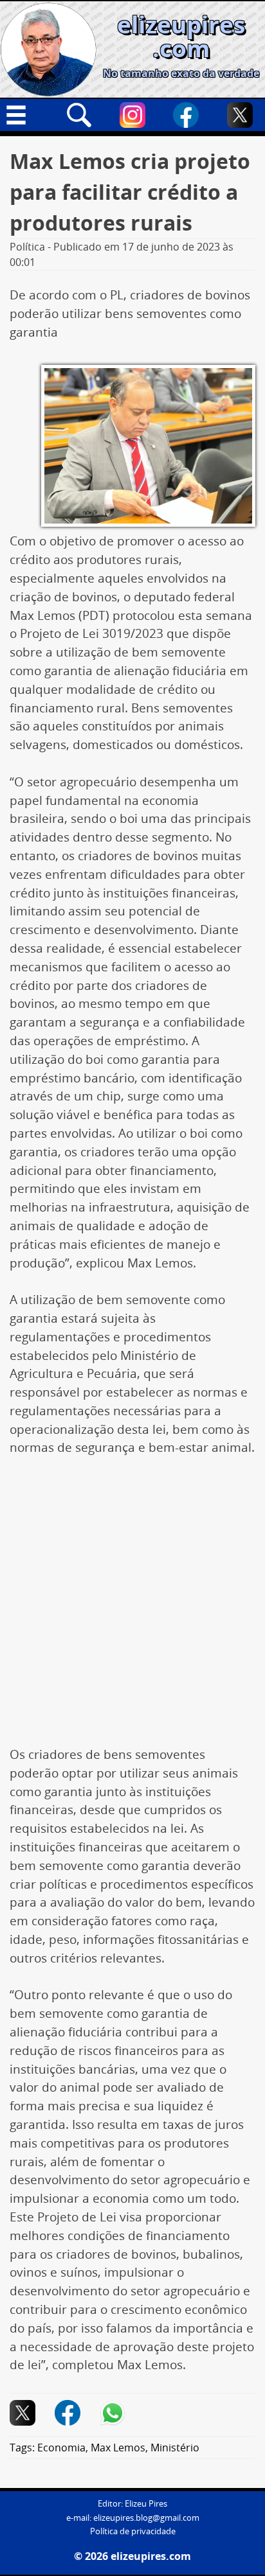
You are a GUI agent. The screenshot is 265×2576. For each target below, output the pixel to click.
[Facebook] (186, 115)
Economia (61, 2448)
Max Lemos (118, 2448)
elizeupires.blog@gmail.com (146, 2518)
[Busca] (79, 115)
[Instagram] (132, 115)
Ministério (175, 2448)
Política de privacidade (133, 2531)
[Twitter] (240, 115)
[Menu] (25, 115)
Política (27, 247)
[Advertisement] (132, 1608)
